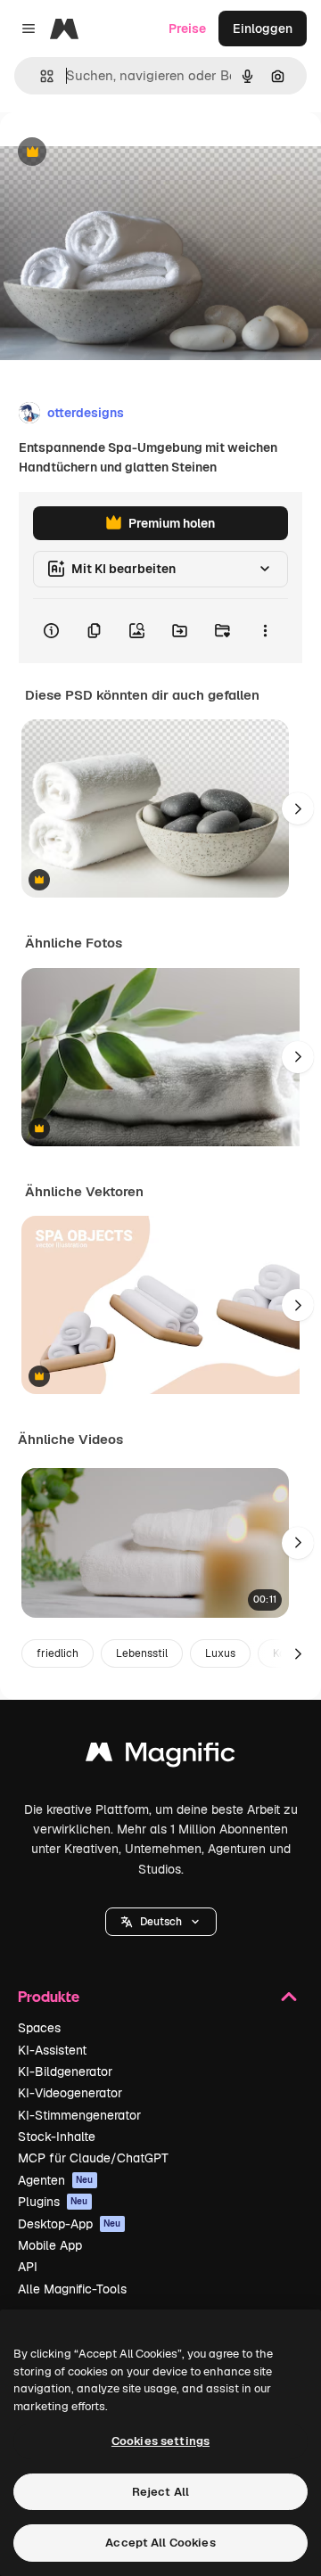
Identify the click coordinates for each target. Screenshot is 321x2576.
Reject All (160, 2492)
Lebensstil (142, 1653)
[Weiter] (298, 808)
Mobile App (50, 2245)
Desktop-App (70, 2224)
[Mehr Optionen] (265, 631)
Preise (187, 29)
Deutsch (161, 1922)
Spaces (39, 2028)
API (28, 2267)
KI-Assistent (52, 2050)
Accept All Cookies (160, 2543)
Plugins (53, 2202)
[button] (161, 1922)
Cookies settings (160, 2441)
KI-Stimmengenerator (79, 2115)
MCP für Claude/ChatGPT (93, 2158)
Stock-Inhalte (57, 2137)
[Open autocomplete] (40, 76)
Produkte (49, 1996)
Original (114, 153)
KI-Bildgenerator (65, 2071)
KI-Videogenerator (70, 2093)
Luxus (220, 1653)
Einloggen (263, 29)
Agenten (56, 2180)
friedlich (58, 1653)
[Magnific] (160, 1756)
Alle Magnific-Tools (72, 2289)
